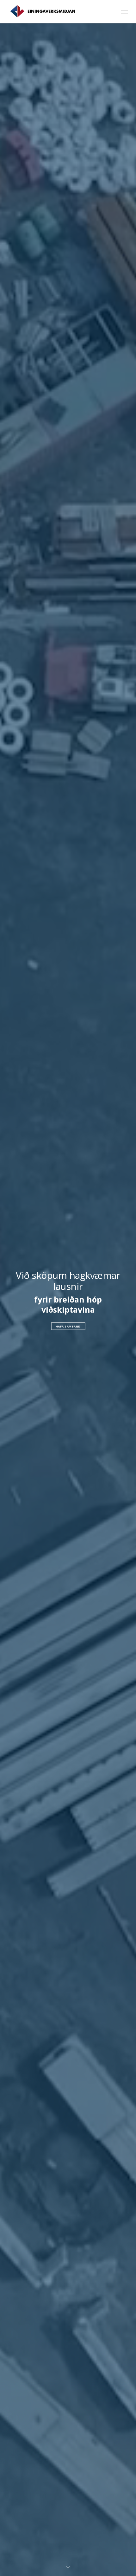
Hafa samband (68, 1326)
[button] (124, 12)
